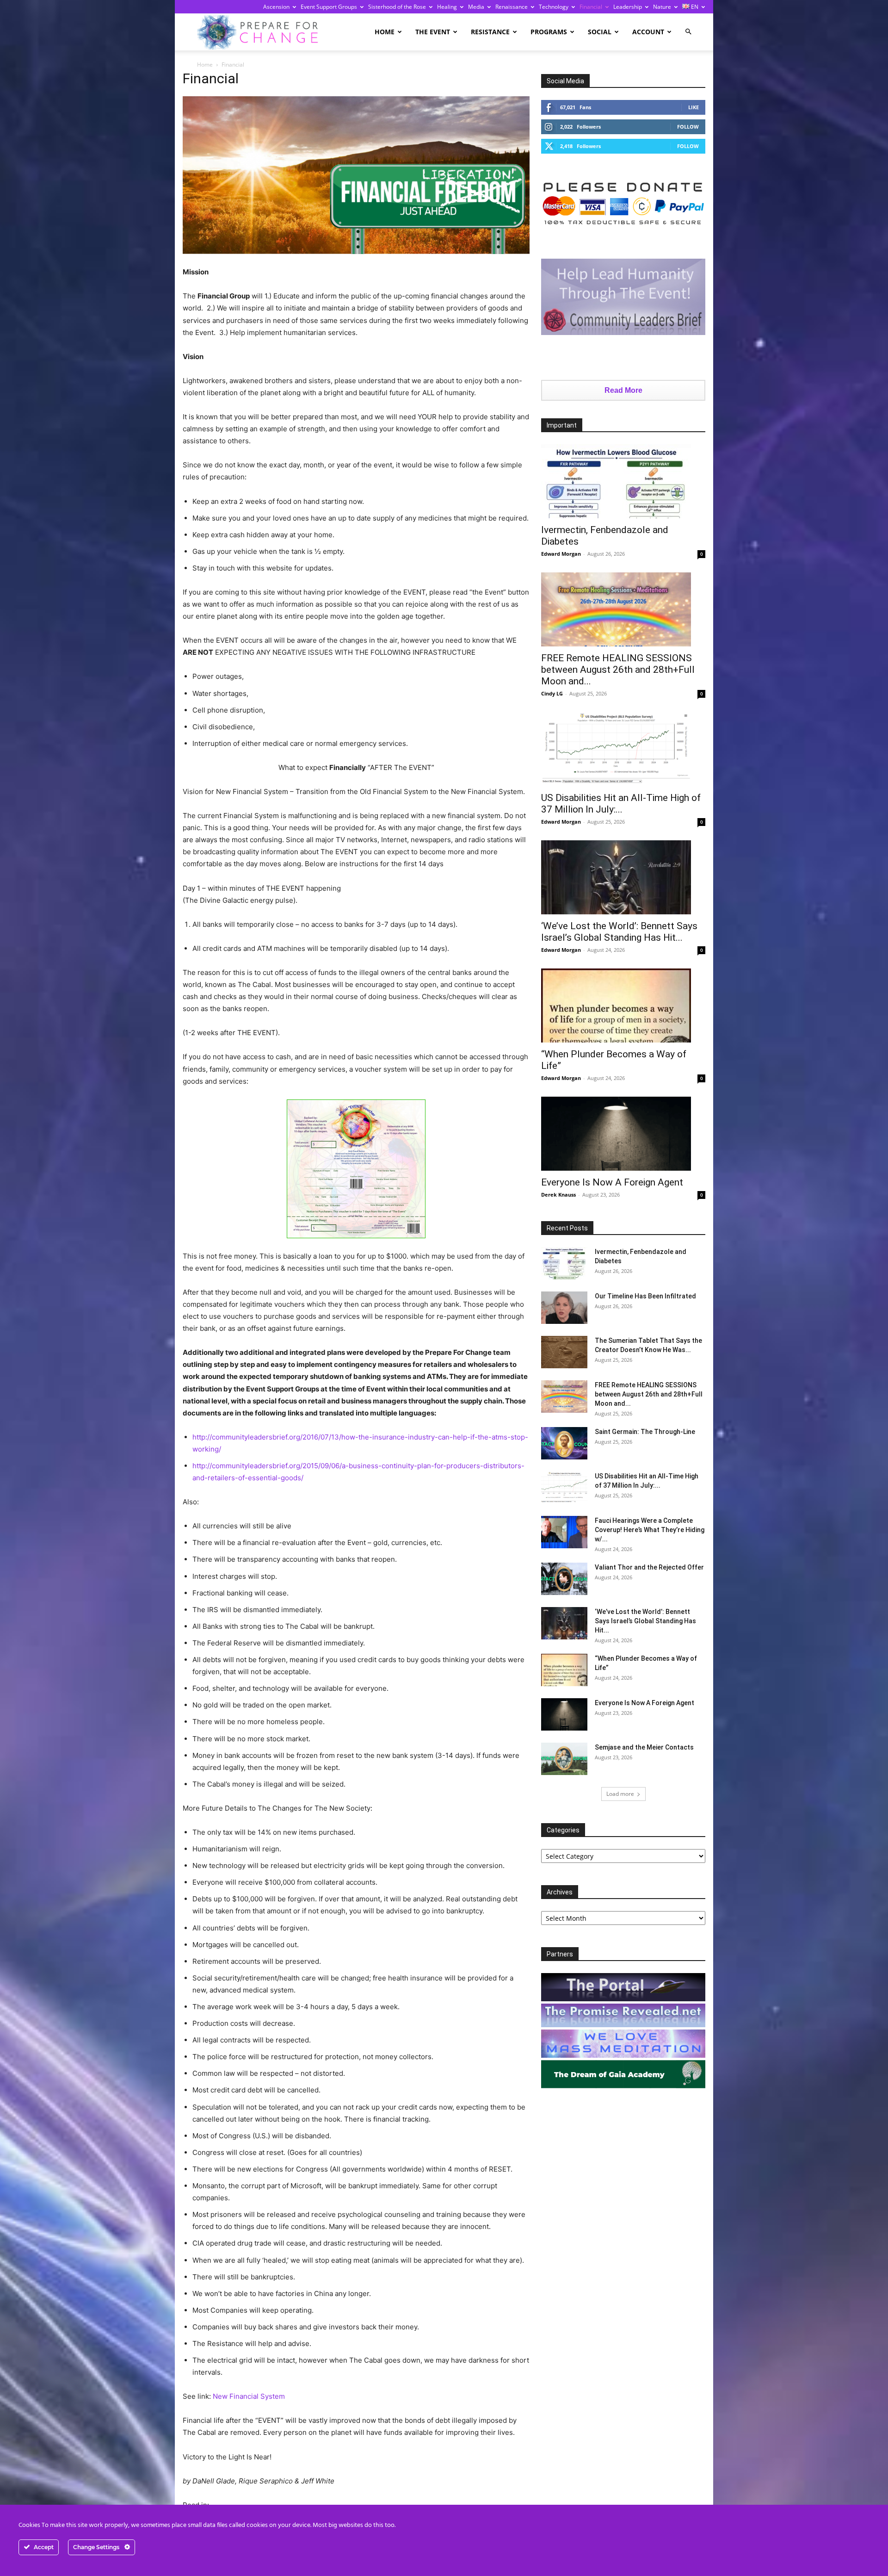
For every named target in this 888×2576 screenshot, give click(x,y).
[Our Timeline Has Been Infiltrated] (564, 1308)
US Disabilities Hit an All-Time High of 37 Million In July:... (621, 804)
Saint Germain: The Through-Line (645, 1432)
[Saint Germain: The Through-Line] (564, 1443)
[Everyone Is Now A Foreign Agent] (623, 1134)
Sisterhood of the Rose (397, 7)
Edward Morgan (561, 554)
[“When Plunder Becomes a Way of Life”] (623, 1006)
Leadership (628, 7)
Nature (662, 7)
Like (694, 107)
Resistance (490, 32)
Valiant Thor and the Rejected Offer (649, 1567)
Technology (554, 7)
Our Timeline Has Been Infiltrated (645, 1296)
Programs (549, 32)
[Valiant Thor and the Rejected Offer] (564, 1579)
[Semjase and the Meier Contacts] (564, 1759)
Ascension (276, 7)
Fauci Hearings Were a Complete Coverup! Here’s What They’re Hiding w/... (650, 1530)
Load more (620, 1794)
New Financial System (249, 2396)
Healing (447, 7)
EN (694, 7)
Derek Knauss (558, 1195)
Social (600, 32)
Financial (591, 7)
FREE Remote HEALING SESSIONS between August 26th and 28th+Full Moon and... (618, 670)
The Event (433, 32)
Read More (623, 390)
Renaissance (512, 7)
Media (476, 7)
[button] (688, 32)
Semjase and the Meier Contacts (644, 1747)
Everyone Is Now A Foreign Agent (612, 1182)
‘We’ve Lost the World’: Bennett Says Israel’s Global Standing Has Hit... (619, 932)
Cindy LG (552, 693)
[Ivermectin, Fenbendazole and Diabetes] (623, 481)
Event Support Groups (329, 7)
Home (385, 32)
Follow (688, 127)
